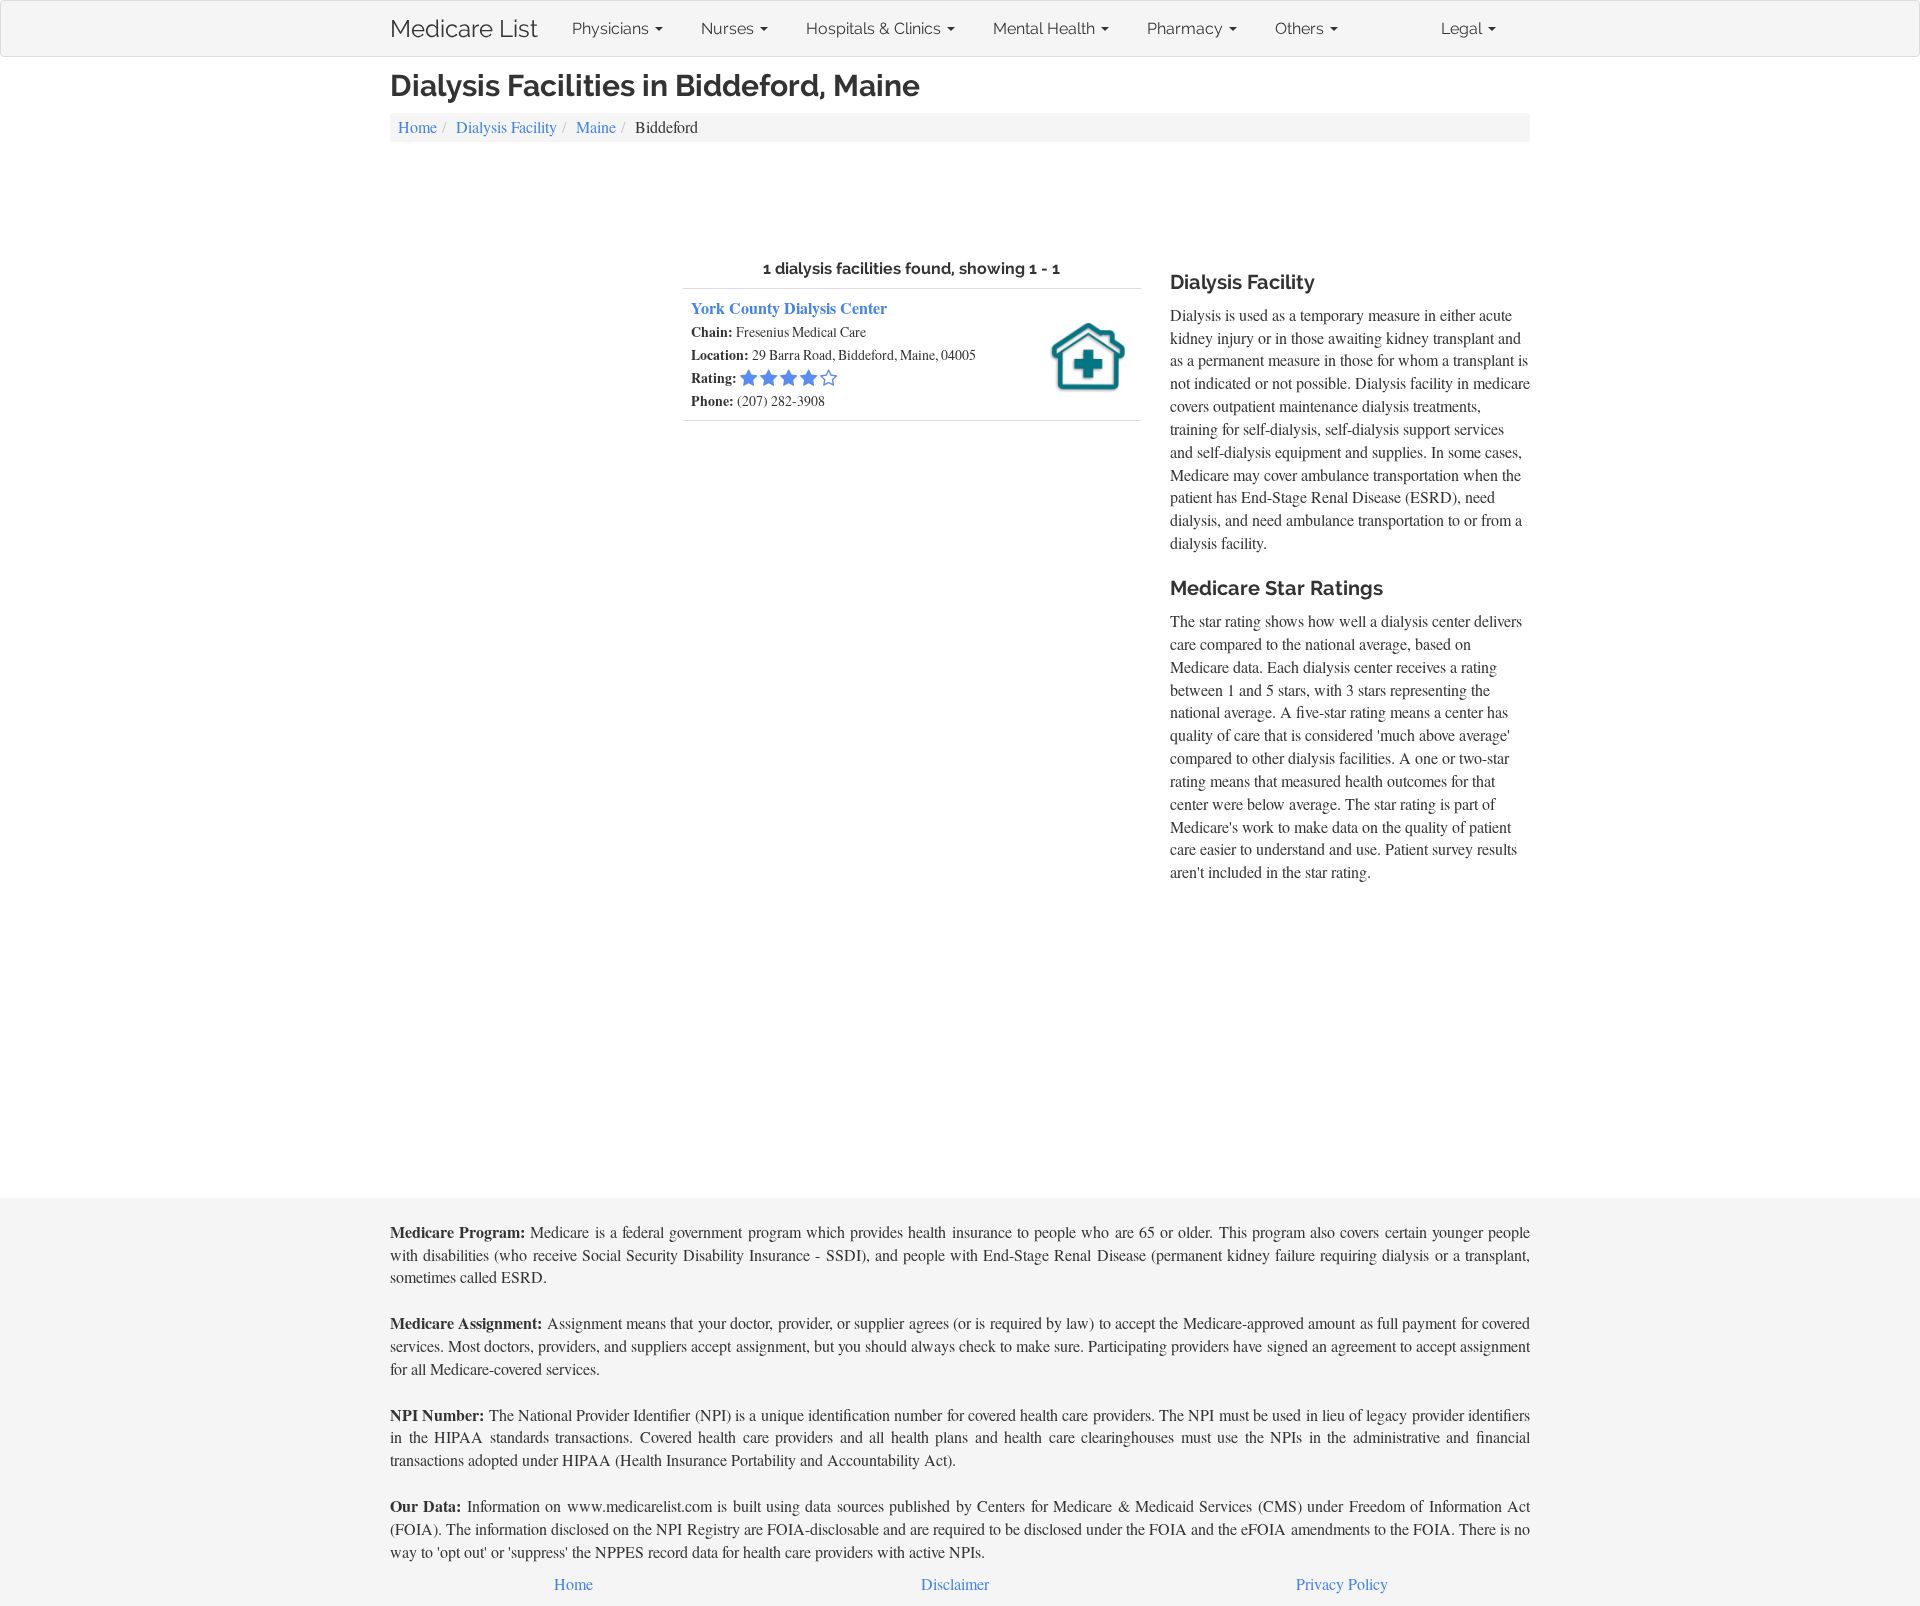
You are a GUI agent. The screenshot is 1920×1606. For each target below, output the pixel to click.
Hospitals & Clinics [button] (875, 28)
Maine (596, 126)
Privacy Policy (1342, 1583)
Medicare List (464, 24)
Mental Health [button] (1046, 28)
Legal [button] (1463, 28)
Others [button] (1301, 28)
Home (417, 126)
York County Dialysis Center (789, 307)
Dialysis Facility (506, 126)
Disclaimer (955, 1583)
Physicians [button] (612, 28)
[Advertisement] (960, 198)
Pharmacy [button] (1187, 28)
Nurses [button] (729, 28)
